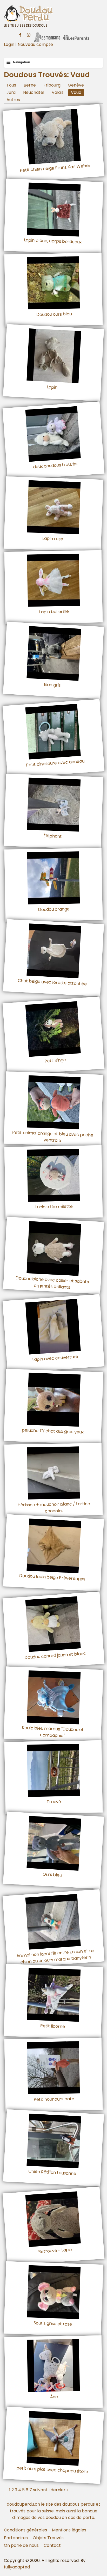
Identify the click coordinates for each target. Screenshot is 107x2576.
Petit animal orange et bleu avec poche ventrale (53, 1136)
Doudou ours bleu (54, 314)
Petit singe (55, 1060)
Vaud (76, 92)
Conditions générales (25, 2530)
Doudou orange (54, 909)
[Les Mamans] (47, 34)
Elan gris (52, 684)
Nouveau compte (35, 44)
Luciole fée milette (54, 1207)
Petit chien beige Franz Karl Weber (55, 168)
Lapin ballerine (54, 612)
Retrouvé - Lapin (55, 2250)
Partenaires (16, 2538)
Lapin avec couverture (55, 1358)
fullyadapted (17, 2567)
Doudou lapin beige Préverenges (52, 1577)
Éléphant (53, 836)
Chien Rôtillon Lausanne (52, 2172)
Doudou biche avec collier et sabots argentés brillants (52, 1283)
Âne (54, 2397)
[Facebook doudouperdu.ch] (20, 34)
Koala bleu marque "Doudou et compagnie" (53, 1731)
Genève (76, 85)
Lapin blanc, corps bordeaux (53, 241)
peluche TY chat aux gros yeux (53, 1431)
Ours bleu (52, 1875)
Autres (13, 100)
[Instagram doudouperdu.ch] (29, 34)
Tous (11, 85)
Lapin (52, 387)
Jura (11, 92)
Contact (52, 2545)
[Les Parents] (76, 34)
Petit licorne (53, 2026)
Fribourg (52, 85)
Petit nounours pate (54, 2099)
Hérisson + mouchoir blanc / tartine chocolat (54, 1507)
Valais (58, 92)
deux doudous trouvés (55, 465)
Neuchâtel (34, 92)
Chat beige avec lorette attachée (52, 982)
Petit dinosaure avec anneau (55, 763)
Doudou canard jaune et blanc (55, 1655)
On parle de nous (21, 2545)
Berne (30, 85)
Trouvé (54, 1802)
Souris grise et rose (53, 2323)
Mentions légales (69, 2530)
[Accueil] (53, 13)
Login (9, 44)
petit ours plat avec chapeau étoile (52, 2470)
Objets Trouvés (48, 2538)
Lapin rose (53, 539)
